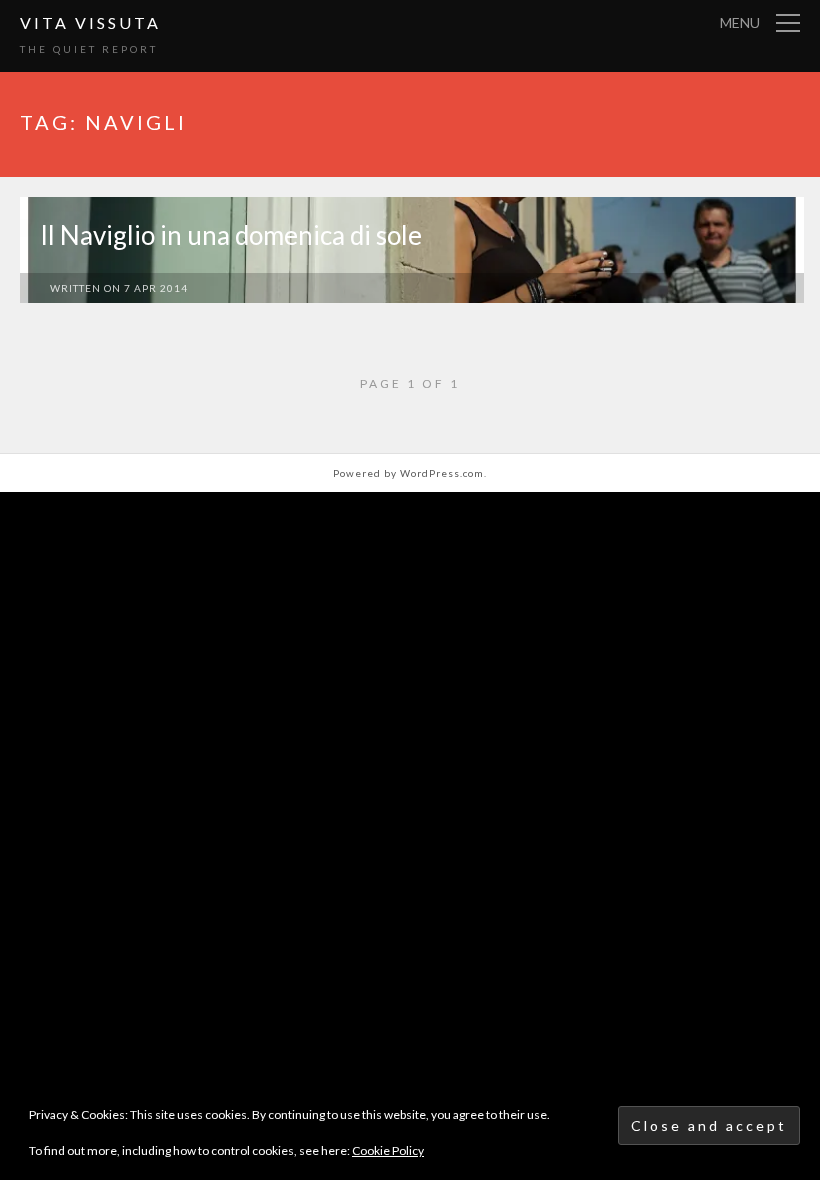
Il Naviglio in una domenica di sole (231, 235)
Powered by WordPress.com (408, 473)
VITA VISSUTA (90, 22)
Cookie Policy (388, 1150)
